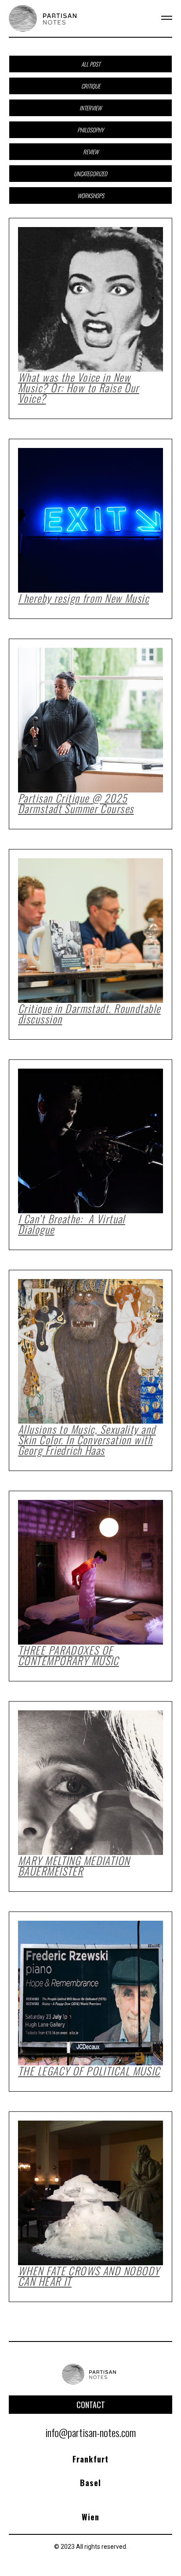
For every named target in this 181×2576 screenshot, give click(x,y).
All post (91, 64)
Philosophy (90, 130)
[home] (45, 18)
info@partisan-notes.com (90, 2432)
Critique (91, 86)
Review (91, 152)
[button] (161, 18)
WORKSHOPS (91, 195)
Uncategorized (90, 174)
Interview (90, 108)
